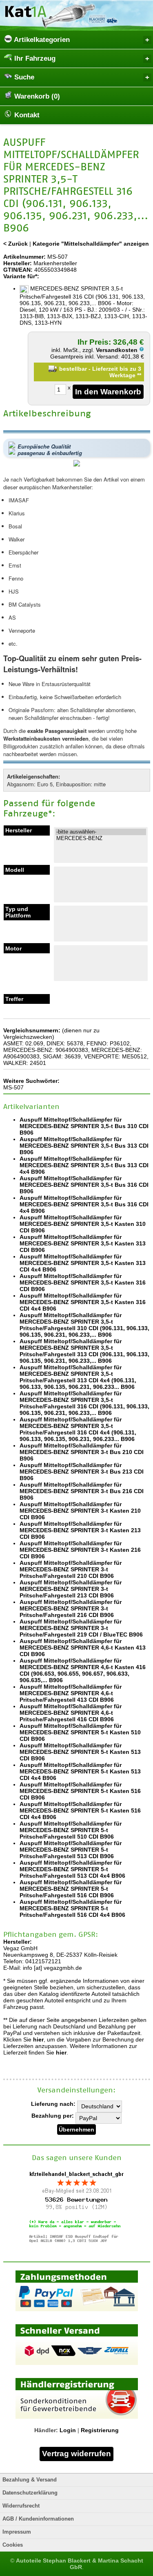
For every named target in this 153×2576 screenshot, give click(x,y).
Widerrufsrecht (21, 2506)
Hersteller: (18, 263)
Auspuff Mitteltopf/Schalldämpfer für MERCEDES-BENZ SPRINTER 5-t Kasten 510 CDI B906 (80, 1732)
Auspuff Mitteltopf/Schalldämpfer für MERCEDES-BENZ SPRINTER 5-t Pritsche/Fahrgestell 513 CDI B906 (71, 1850)
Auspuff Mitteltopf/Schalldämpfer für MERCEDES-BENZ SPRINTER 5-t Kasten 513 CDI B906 (80, 1752)
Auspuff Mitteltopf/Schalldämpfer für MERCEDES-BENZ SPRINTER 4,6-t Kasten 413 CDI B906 (83, 1648)
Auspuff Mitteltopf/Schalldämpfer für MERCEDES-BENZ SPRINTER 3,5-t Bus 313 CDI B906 (84, 1146)
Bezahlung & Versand (30, 2480)
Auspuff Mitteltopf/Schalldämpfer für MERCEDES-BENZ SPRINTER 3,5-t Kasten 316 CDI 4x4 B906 (83, 1302)
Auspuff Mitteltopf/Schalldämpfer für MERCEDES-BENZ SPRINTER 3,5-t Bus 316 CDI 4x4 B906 (84, 1204)
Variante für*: (21, 276)
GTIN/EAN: (18, 270)
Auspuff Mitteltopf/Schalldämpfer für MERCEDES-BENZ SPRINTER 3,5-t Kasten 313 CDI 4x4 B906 (83, 1263)
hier (38, 2039)
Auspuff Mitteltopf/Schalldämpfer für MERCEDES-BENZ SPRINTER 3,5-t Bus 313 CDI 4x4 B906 (84, 1165)
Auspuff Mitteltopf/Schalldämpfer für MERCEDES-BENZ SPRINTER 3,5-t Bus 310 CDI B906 (84, 1126)
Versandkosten (118, 350)
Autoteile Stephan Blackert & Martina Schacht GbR (80, 2564)
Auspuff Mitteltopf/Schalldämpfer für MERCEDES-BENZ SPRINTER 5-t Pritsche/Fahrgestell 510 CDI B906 (71, 1830)
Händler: (46, 2430)
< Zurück (16, 244)
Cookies (13, 2545)
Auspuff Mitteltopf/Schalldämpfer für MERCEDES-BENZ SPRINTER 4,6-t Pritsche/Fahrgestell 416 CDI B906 (71, 1713)
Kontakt (26, 115)
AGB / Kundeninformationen (38, 2519)
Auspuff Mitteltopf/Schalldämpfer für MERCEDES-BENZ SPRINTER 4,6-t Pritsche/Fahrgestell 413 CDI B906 (71, 1693)
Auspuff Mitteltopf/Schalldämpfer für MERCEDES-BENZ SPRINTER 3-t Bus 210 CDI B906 (82, 1452)
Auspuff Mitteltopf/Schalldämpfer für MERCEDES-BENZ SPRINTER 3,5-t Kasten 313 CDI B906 (83, 1243)
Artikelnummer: (24, 257)
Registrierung (100, 2430)
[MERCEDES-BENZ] (101, 838)
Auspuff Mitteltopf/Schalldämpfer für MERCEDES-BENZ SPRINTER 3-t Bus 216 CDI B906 (82, 1491)
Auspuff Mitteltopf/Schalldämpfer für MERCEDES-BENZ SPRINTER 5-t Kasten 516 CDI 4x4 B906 (80, 1810)
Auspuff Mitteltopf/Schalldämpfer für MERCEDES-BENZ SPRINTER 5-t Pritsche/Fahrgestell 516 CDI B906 (71, 1889)
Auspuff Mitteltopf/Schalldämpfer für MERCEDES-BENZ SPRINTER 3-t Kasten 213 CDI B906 (80, 1530)
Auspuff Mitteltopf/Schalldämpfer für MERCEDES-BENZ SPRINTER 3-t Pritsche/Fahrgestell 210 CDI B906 (71, 1569)
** (139, 375)
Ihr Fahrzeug (34, 58)
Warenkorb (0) (36, 96)
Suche (23, 77)
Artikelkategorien (41, 40)
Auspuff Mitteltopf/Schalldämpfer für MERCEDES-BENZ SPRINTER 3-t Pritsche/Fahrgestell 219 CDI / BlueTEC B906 (81, 1628)
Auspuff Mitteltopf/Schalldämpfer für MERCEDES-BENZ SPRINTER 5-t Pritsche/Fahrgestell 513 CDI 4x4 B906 (72, 1869)
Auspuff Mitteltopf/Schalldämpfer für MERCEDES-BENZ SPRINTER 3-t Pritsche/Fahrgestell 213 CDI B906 (71, 1589)
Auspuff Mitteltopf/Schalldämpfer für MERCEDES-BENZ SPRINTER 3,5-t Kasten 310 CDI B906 (83, 1224)
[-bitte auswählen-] (101, 832)
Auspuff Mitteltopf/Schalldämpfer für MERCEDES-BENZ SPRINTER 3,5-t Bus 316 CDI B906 (84, 1185)
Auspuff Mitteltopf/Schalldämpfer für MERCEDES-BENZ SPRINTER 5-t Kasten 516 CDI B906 (80, 1791)
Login (68, 2430)
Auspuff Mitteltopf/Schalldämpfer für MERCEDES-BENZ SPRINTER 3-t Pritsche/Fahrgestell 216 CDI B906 (71, 1608)
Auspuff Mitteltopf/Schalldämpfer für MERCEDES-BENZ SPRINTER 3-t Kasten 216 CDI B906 (80, 1550)
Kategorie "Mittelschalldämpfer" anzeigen (91, 244)
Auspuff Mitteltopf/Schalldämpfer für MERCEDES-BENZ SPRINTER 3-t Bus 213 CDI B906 (82, 1472)
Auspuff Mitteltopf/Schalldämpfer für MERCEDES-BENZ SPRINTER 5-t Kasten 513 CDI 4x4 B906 (80, 1771)
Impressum (17, 2532)
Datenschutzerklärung (30, 2493)
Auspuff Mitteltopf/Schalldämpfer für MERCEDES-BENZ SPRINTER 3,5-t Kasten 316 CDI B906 (83, 1283)
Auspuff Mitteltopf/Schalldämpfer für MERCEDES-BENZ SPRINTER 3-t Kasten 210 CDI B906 (80, 1511)
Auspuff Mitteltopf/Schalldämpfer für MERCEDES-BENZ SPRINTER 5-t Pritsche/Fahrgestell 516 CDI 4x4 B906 (72, 1908)
